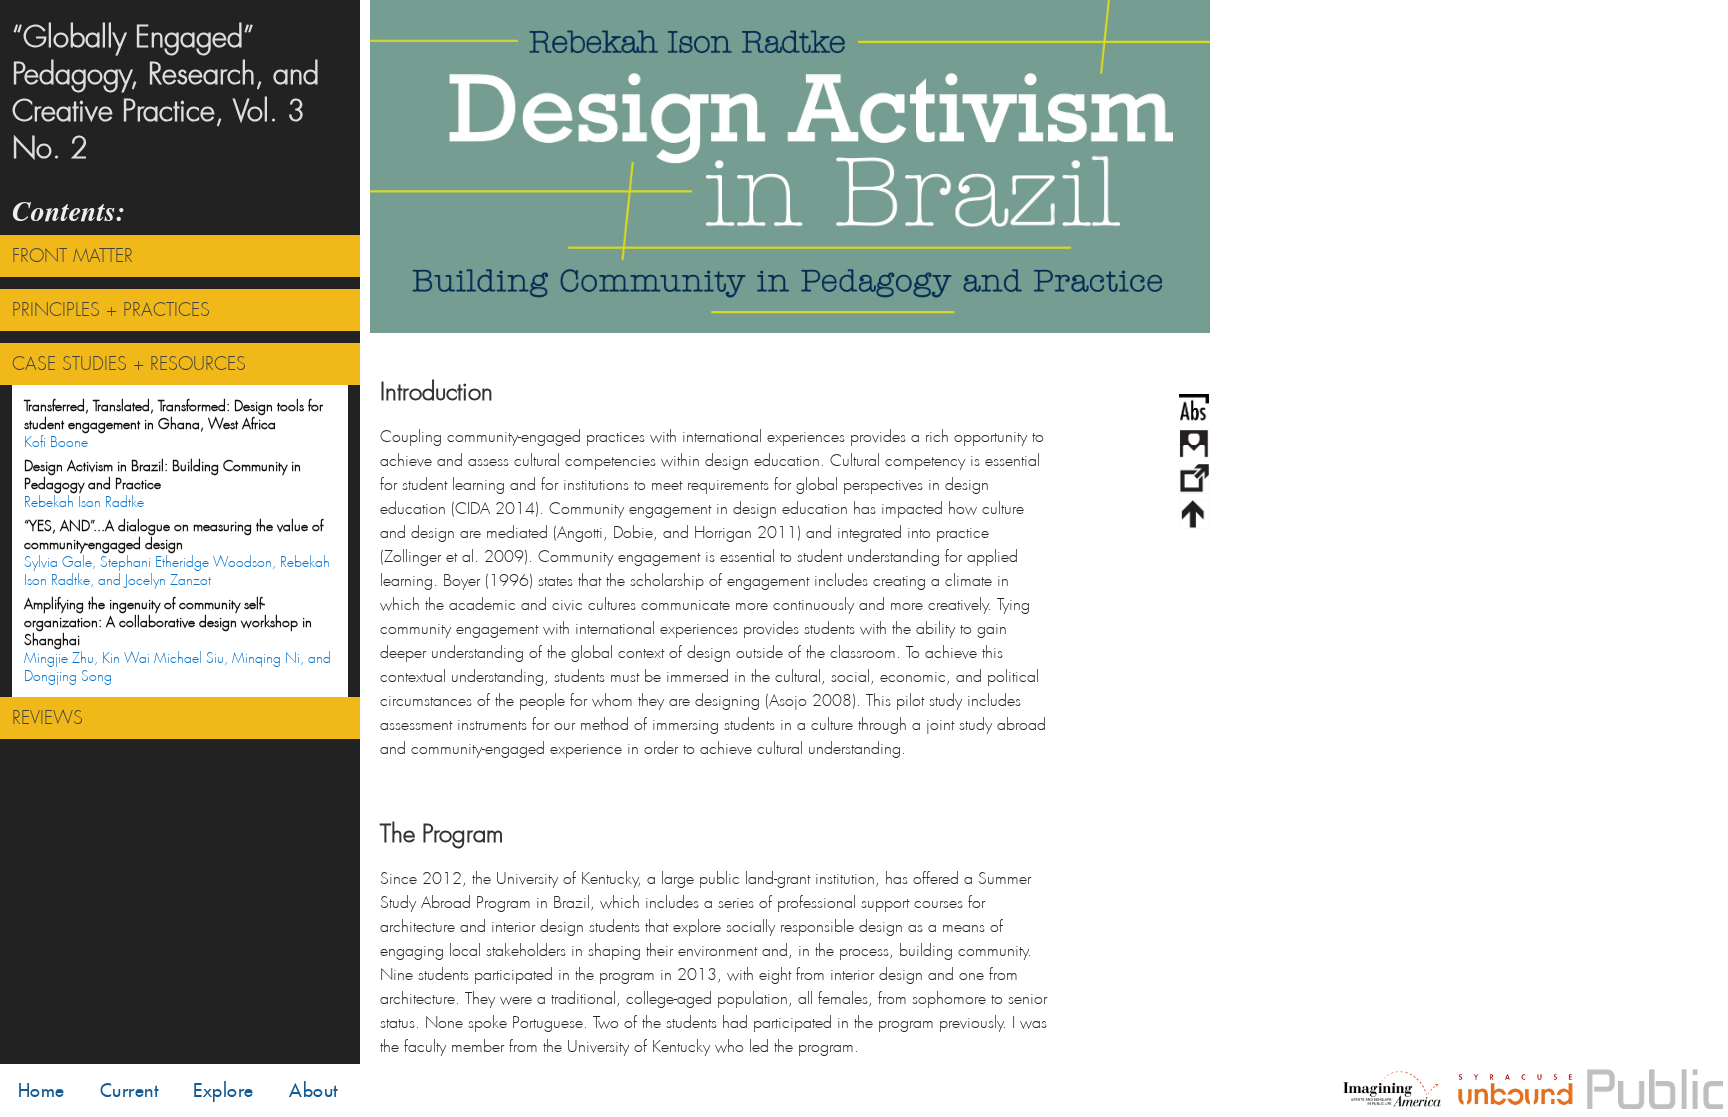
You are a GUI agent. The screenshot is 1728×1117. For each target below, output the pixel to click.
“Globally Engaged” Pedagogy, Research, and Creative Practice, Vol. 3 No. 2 (165, 93)
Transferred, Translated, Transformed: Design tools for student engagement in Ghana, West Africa (173, 424)
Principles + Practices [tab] (111, 310)
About (313, 1090)
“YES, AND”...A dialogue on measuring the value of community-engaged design (177, 553)
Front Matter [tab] (72, 256)
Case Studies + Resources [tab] (129, 364)
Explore (223, 1090)
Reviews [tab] (47, 718)
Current (129, 1090)
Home (41, 1090)
